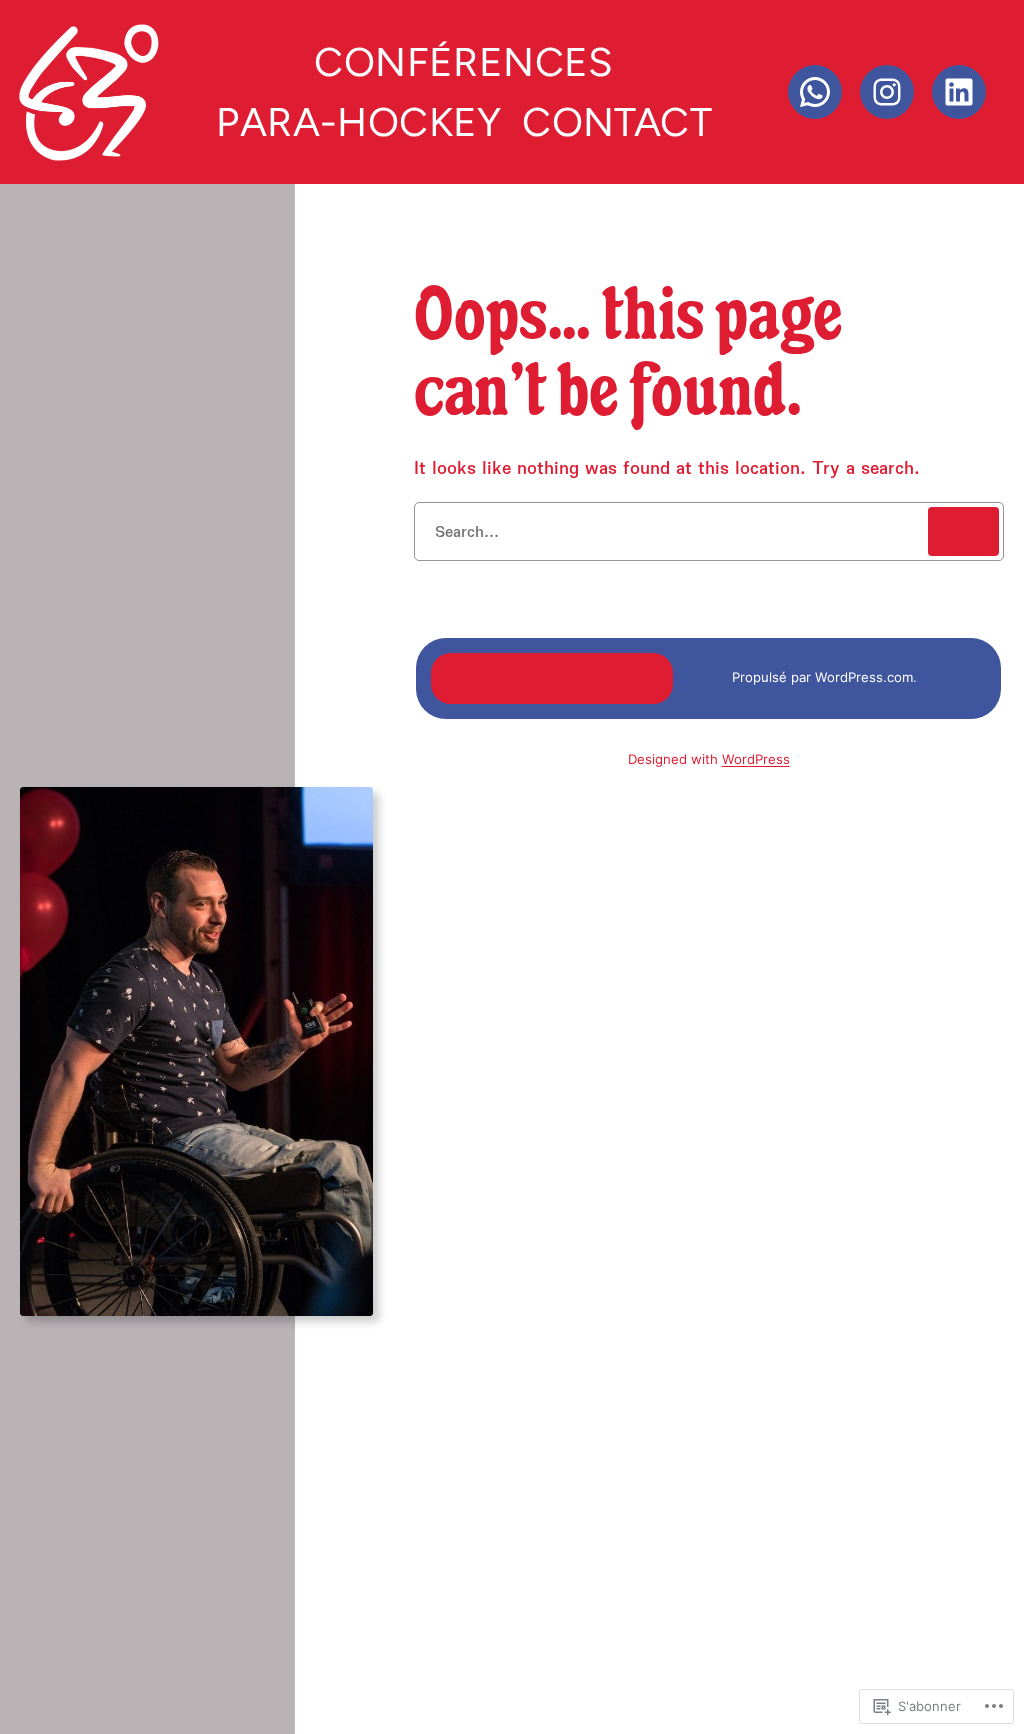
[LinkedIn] (959, 92)
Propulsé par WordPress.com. (824, 677)
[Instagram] (887, 92)
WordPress (756, 759)
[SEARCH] (963, 531)
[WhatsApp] (815, 92)
